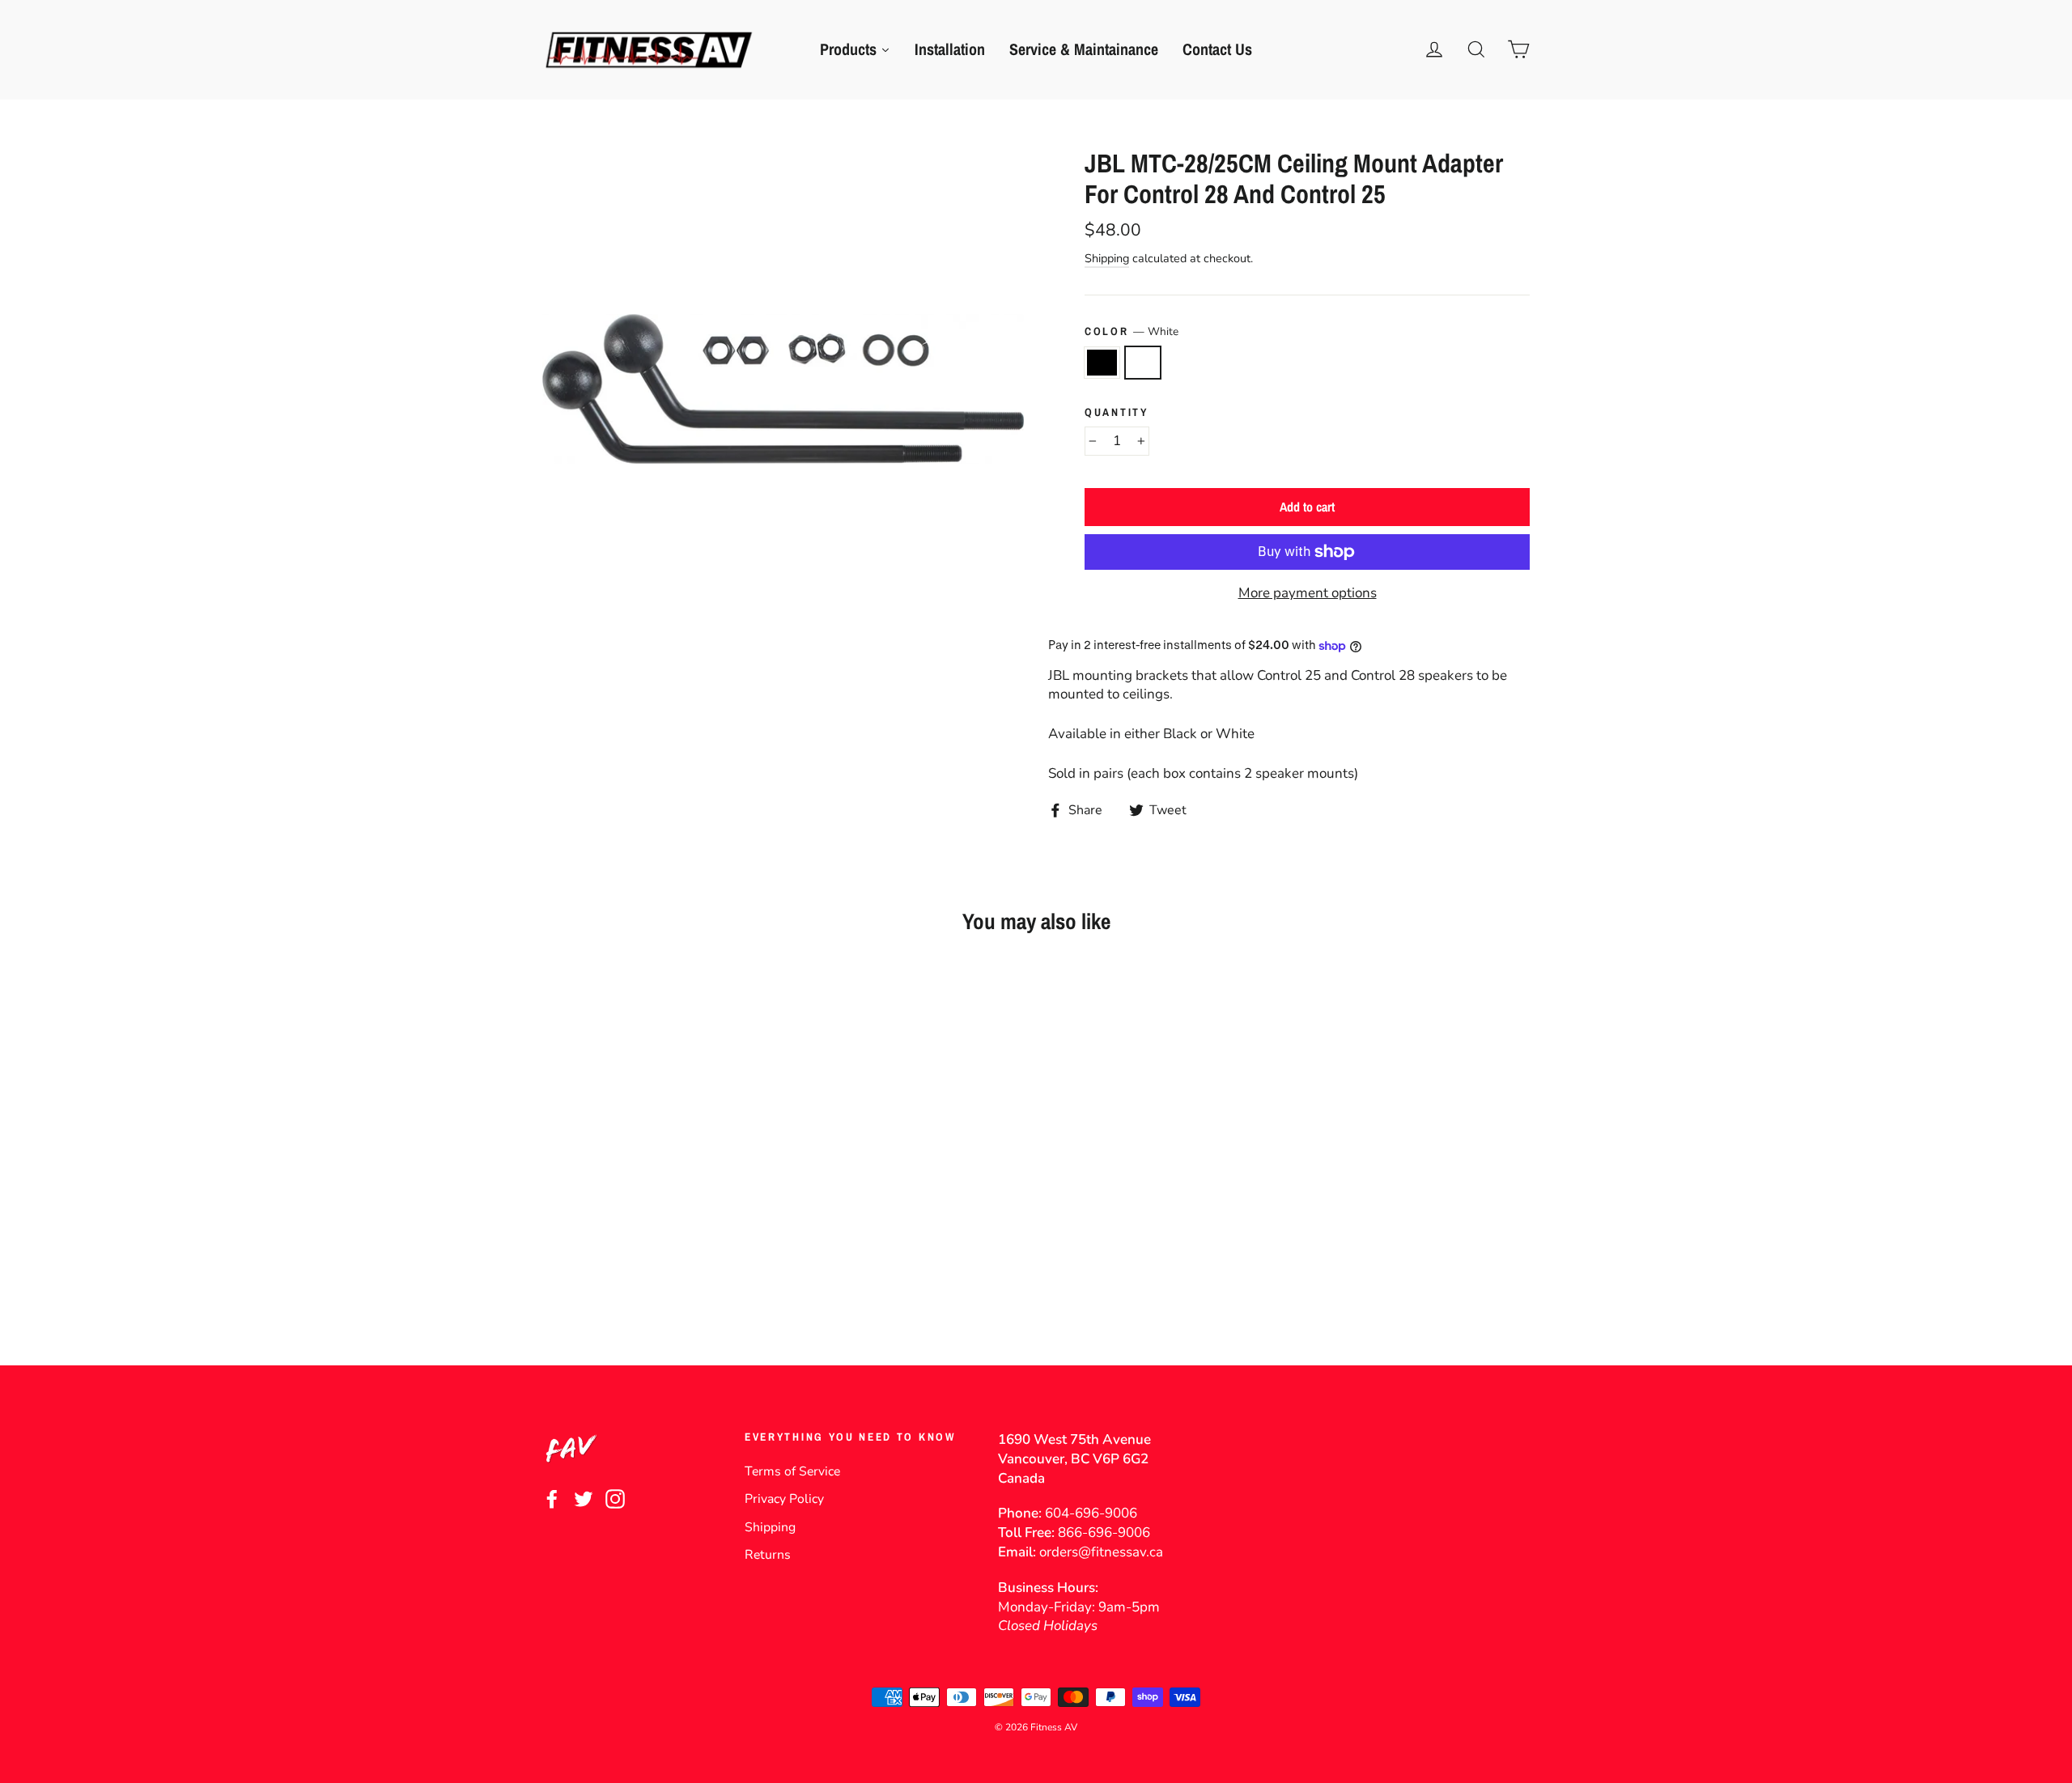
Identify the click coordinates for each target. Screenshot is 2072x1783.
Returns (768, 1555)
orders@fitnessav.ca (1101, 1552)
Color (1132, 331)
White (1143, 363)
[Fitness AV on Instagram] (615, 1499)
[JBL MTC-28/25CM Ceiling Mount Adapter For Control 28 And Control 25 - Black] (552, 1282)
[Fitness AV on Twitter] (584, 1499)
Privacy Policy (784, 1499)
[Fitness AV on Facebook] (552, 1499)
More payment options (1308, 593)
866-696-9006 (1104, 1533)
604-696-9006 (1091, 1513)
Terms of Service (792, 1471)
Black (1102, 363)
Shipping (1107, 258)
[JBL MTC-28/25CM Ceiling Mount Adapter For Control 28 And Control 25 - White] (573, 1282)
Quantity (1117, 412)
